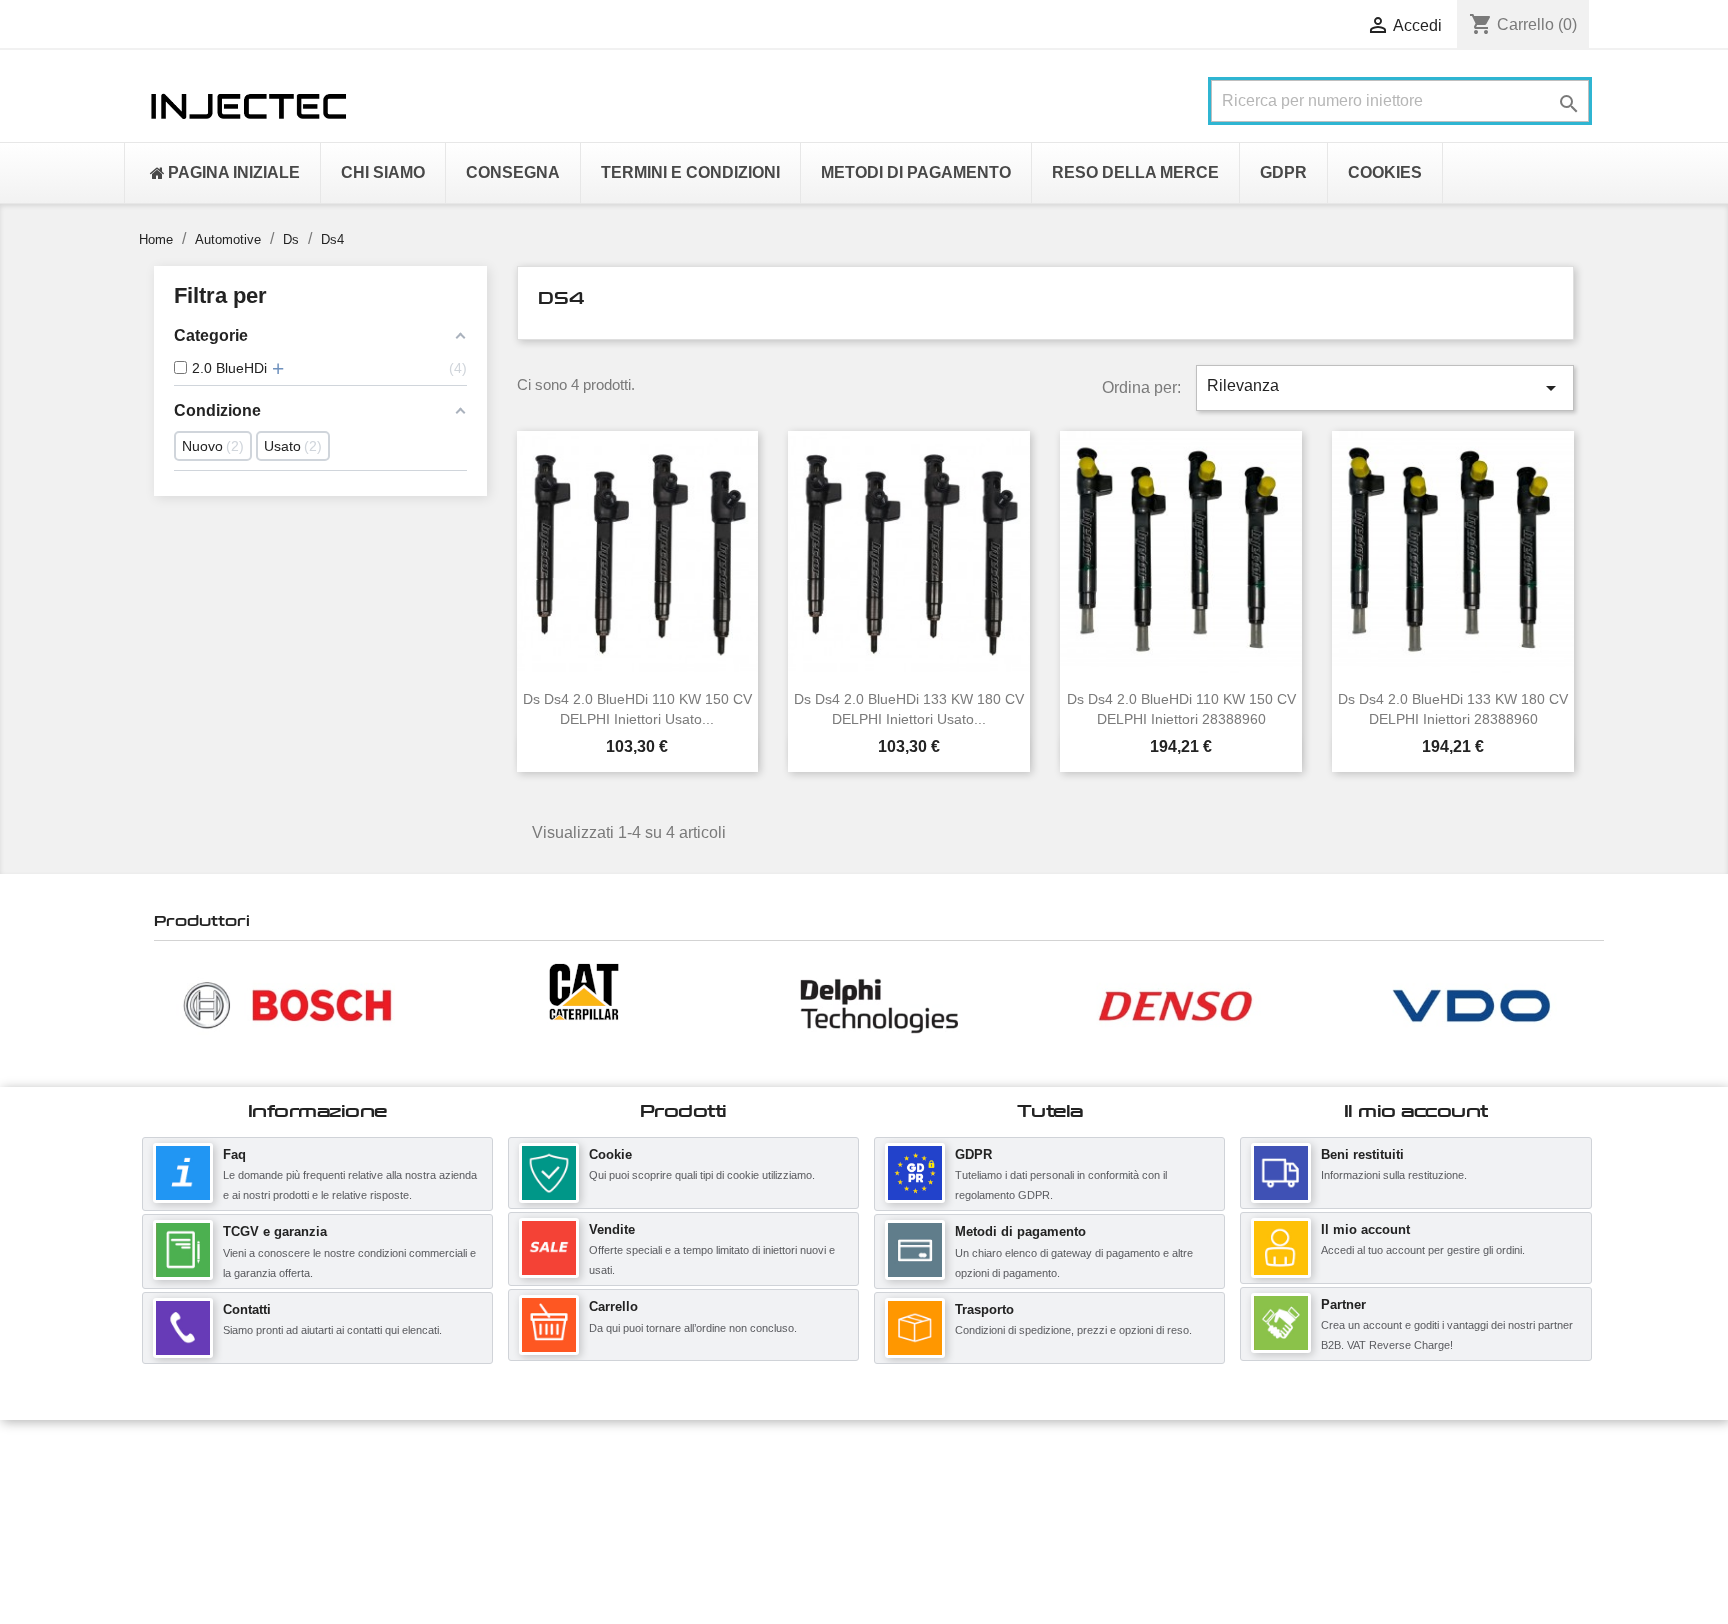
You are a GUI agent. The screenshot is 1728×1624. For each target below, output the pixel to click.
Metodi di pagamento (1020, 1231)
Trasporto (984, 1309)
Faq (234, 1154)
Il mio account (1365, 1229)
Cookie (610, 1154)
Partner (1343, 1304)
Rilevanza (1385, 388)
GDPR (973, 1154)
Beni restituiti (1362, 1154)
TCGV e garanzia (275, 1231)
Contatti (247, 1309)
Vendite (612, 1229)
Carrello (613, 1306)
